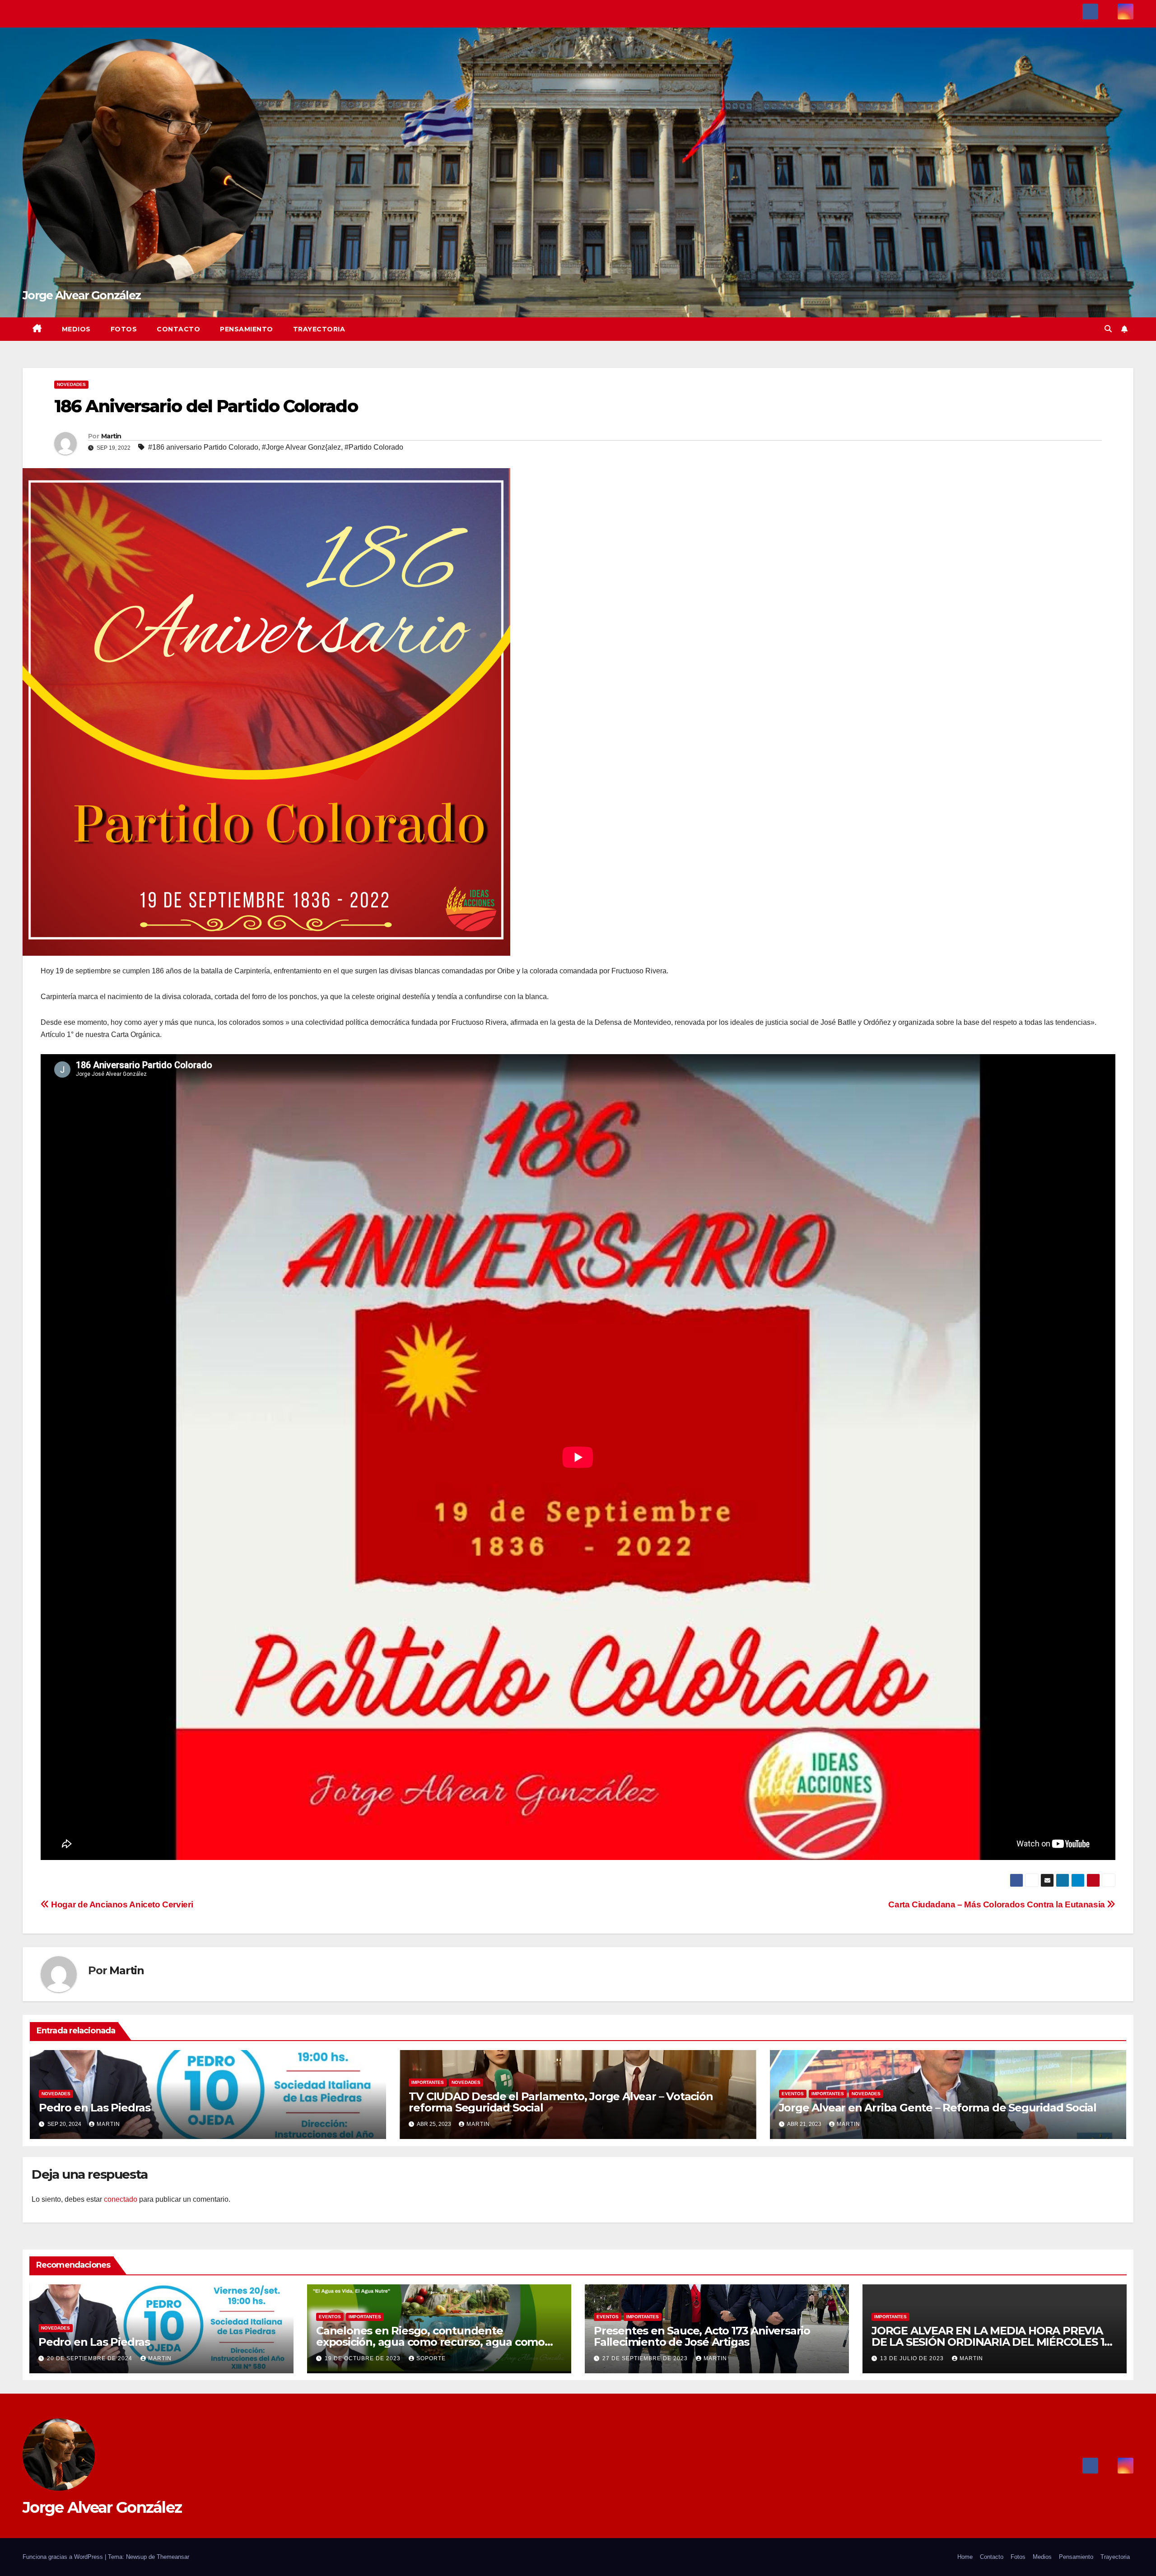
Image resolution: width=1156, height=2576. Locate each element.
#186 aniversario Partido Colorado (203, 447)
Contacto (178, 329)
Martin (111, 436)
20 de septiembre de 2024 (91, 2358)
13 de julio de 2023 (913, 2358)
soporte (431, 2358)
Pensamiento (247, 329)
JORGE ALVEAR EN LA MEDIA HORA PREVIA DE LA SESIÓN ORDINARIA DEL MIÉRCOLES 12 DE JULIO (991, 2342)
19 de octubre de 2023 (364, 2358)
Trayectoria (319, 329)
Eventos (793, 2094)
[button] (1108, 329)
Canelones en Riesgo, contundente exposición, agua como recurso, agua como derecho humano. (430, 2342)
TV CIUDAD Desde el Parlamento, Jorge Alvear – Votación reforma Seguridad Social (561, 2102)
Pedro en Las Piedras (95, 2108)
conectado (121, 2199)
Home (965, 2557)
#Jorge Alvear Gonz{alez (301, 447)
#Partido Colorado (374, 447)
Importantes (428, 2082)
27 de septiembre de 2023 (646, 2358)
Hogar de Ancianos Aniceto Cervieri (121, 1904)
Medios (76, 329)
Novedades (71, 384)
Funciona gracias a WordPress (64, 2557)
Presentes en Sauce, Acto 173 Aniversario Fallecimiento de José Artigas (702, 2336)
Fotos (124, 329)
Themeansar (173, 2557)
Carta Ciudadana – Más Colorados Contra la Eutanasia (998, 1904)
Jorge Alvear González (82, 295)
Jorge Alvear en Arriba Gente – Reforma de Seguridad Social (938, 2108)
